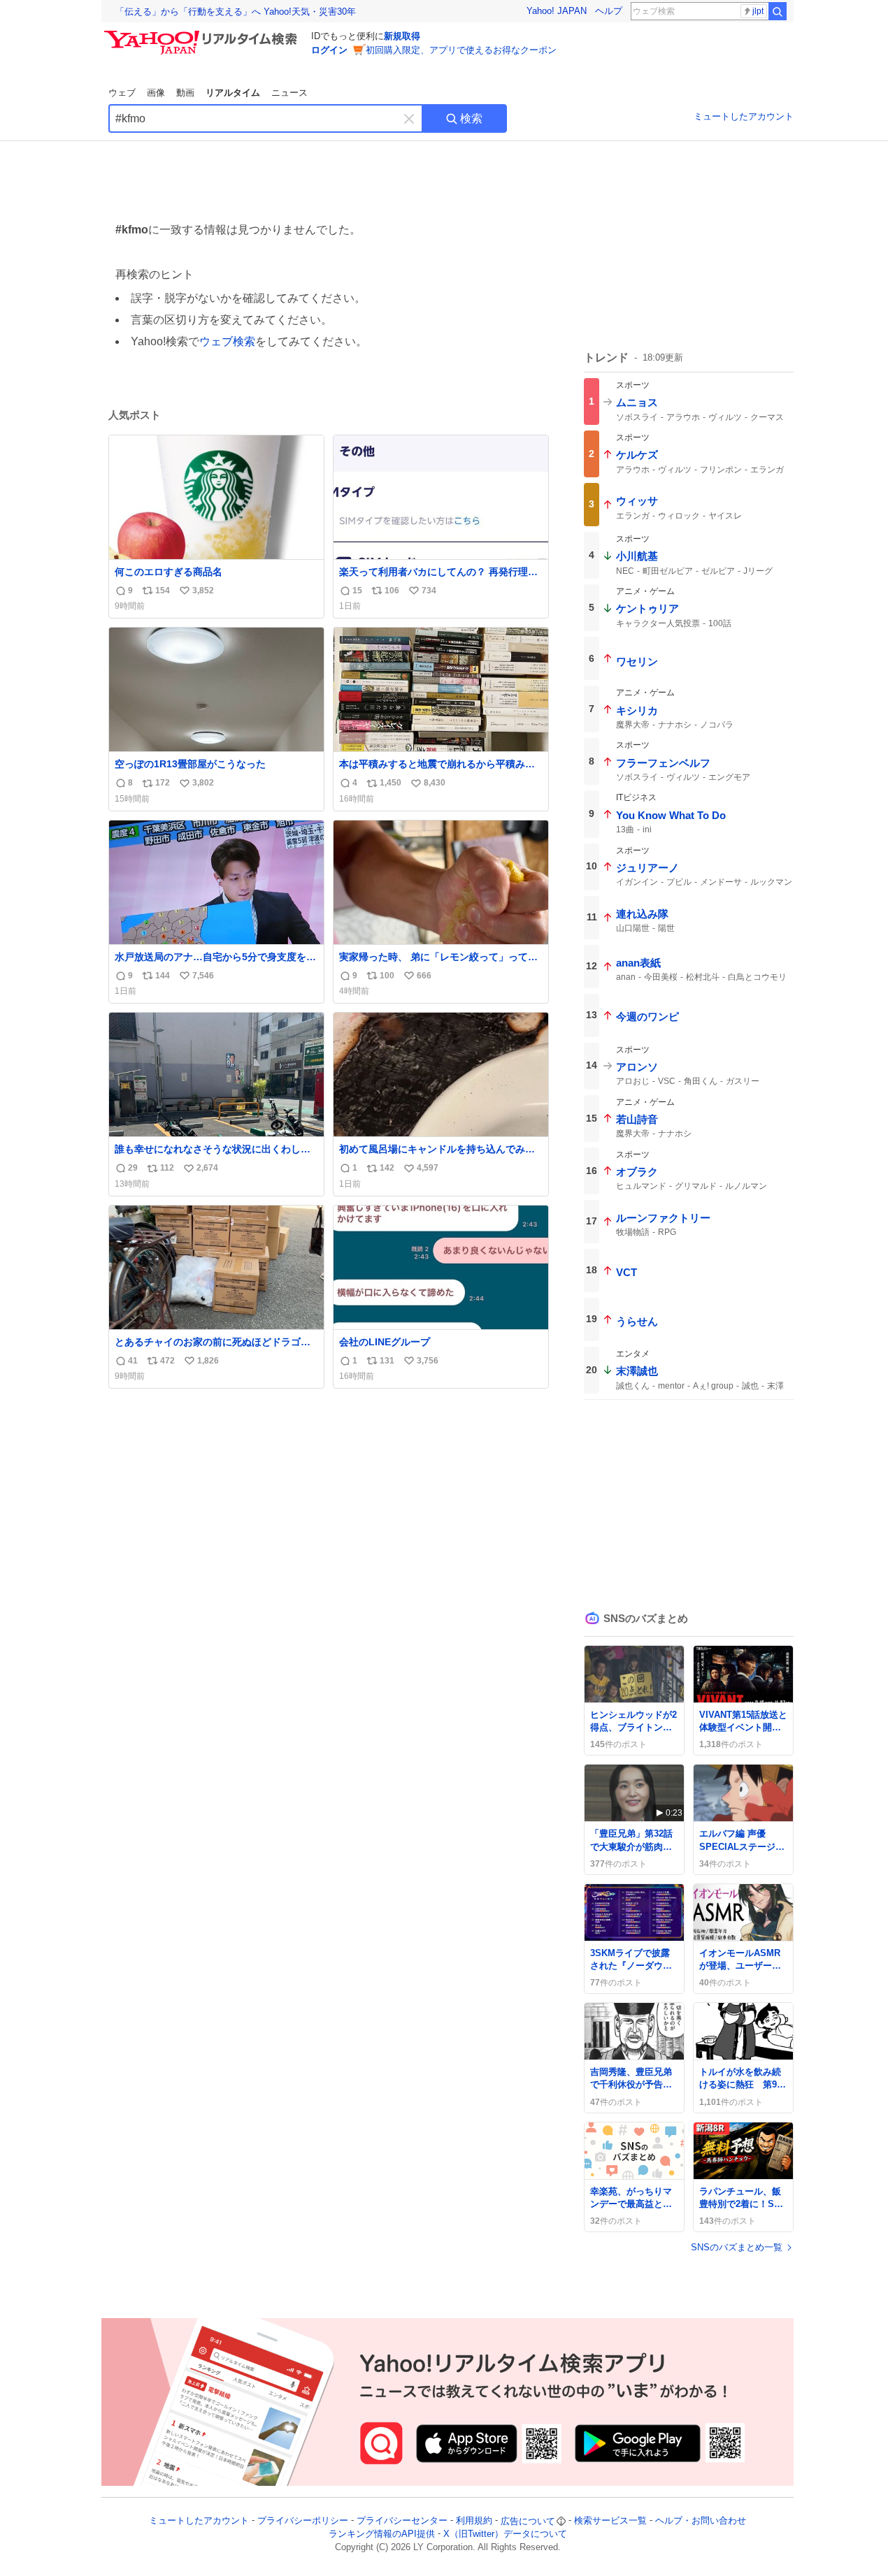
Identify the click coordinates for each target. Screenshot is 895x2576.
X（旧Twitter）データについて (505, 2534)
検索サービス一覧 (610, 2521)
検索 (471, 118)
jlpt (758, 11)
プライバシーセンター (402, 2521)
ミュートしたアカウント (744, 116)
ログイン (329, 50)
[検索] (778, 11)
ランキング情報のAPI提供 (382, 2534)
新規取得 (402, 36)
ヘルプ (609, 11)
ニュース (289, 93)
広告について (528, 2521)
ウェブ (122, 93)
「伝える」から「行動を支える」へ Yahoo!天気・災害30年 (236, 12)
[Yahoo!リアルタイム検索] (203, 34)
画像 (156, 93)
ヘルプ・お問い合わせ (701, 2521)
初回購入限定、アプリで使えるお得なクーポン (461, 50)
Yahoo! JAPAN (557, 11)
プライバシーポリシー (303, 2521)
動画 (185, 93)
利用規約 (474, 2521)
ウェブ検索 (227, 341)
